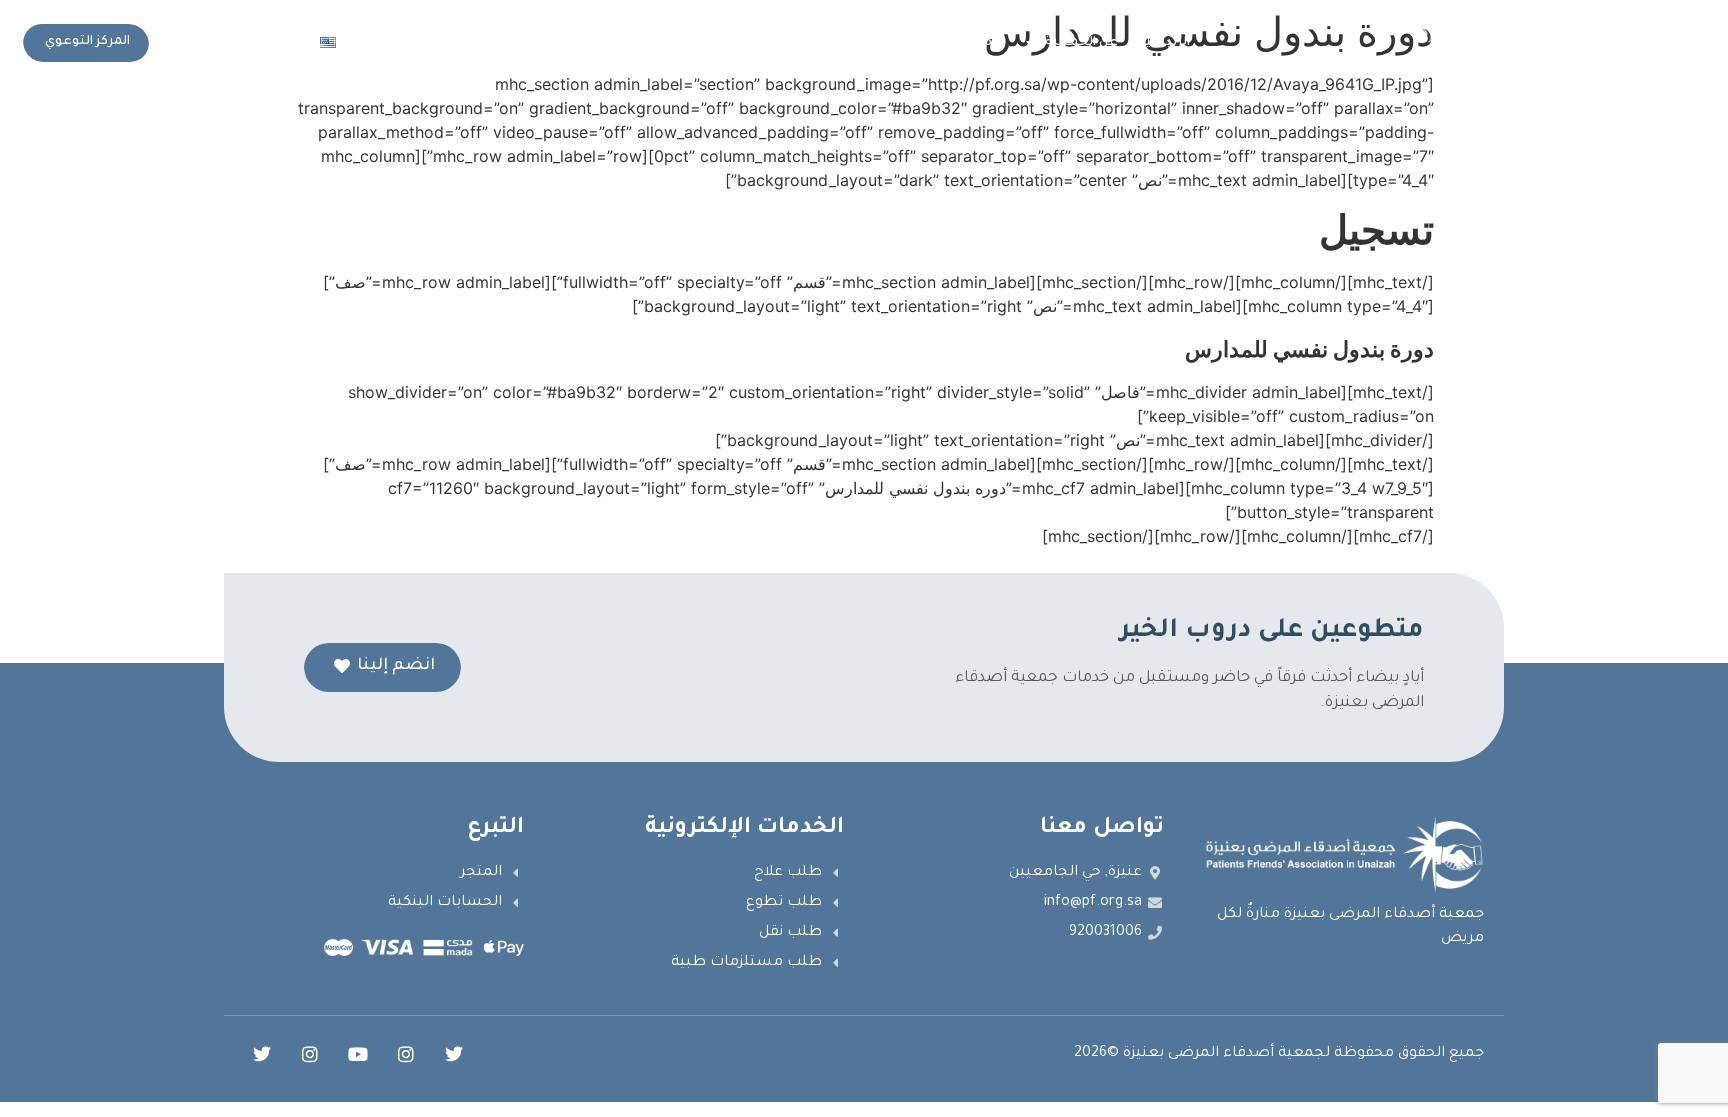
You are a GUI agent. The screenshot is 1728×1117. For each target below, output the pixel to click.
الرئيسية (1164, 43)
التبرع (499, 43)
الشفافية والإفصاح (886, 43)
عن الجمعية (1081, 43)
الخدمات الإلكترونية (733, 43)
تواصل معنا (409, 43)
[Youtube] (358, 1054)
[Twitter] (454, 1054)
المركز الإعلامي (597, 43)
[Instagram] (406, 1054)
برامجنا (985, 43)
